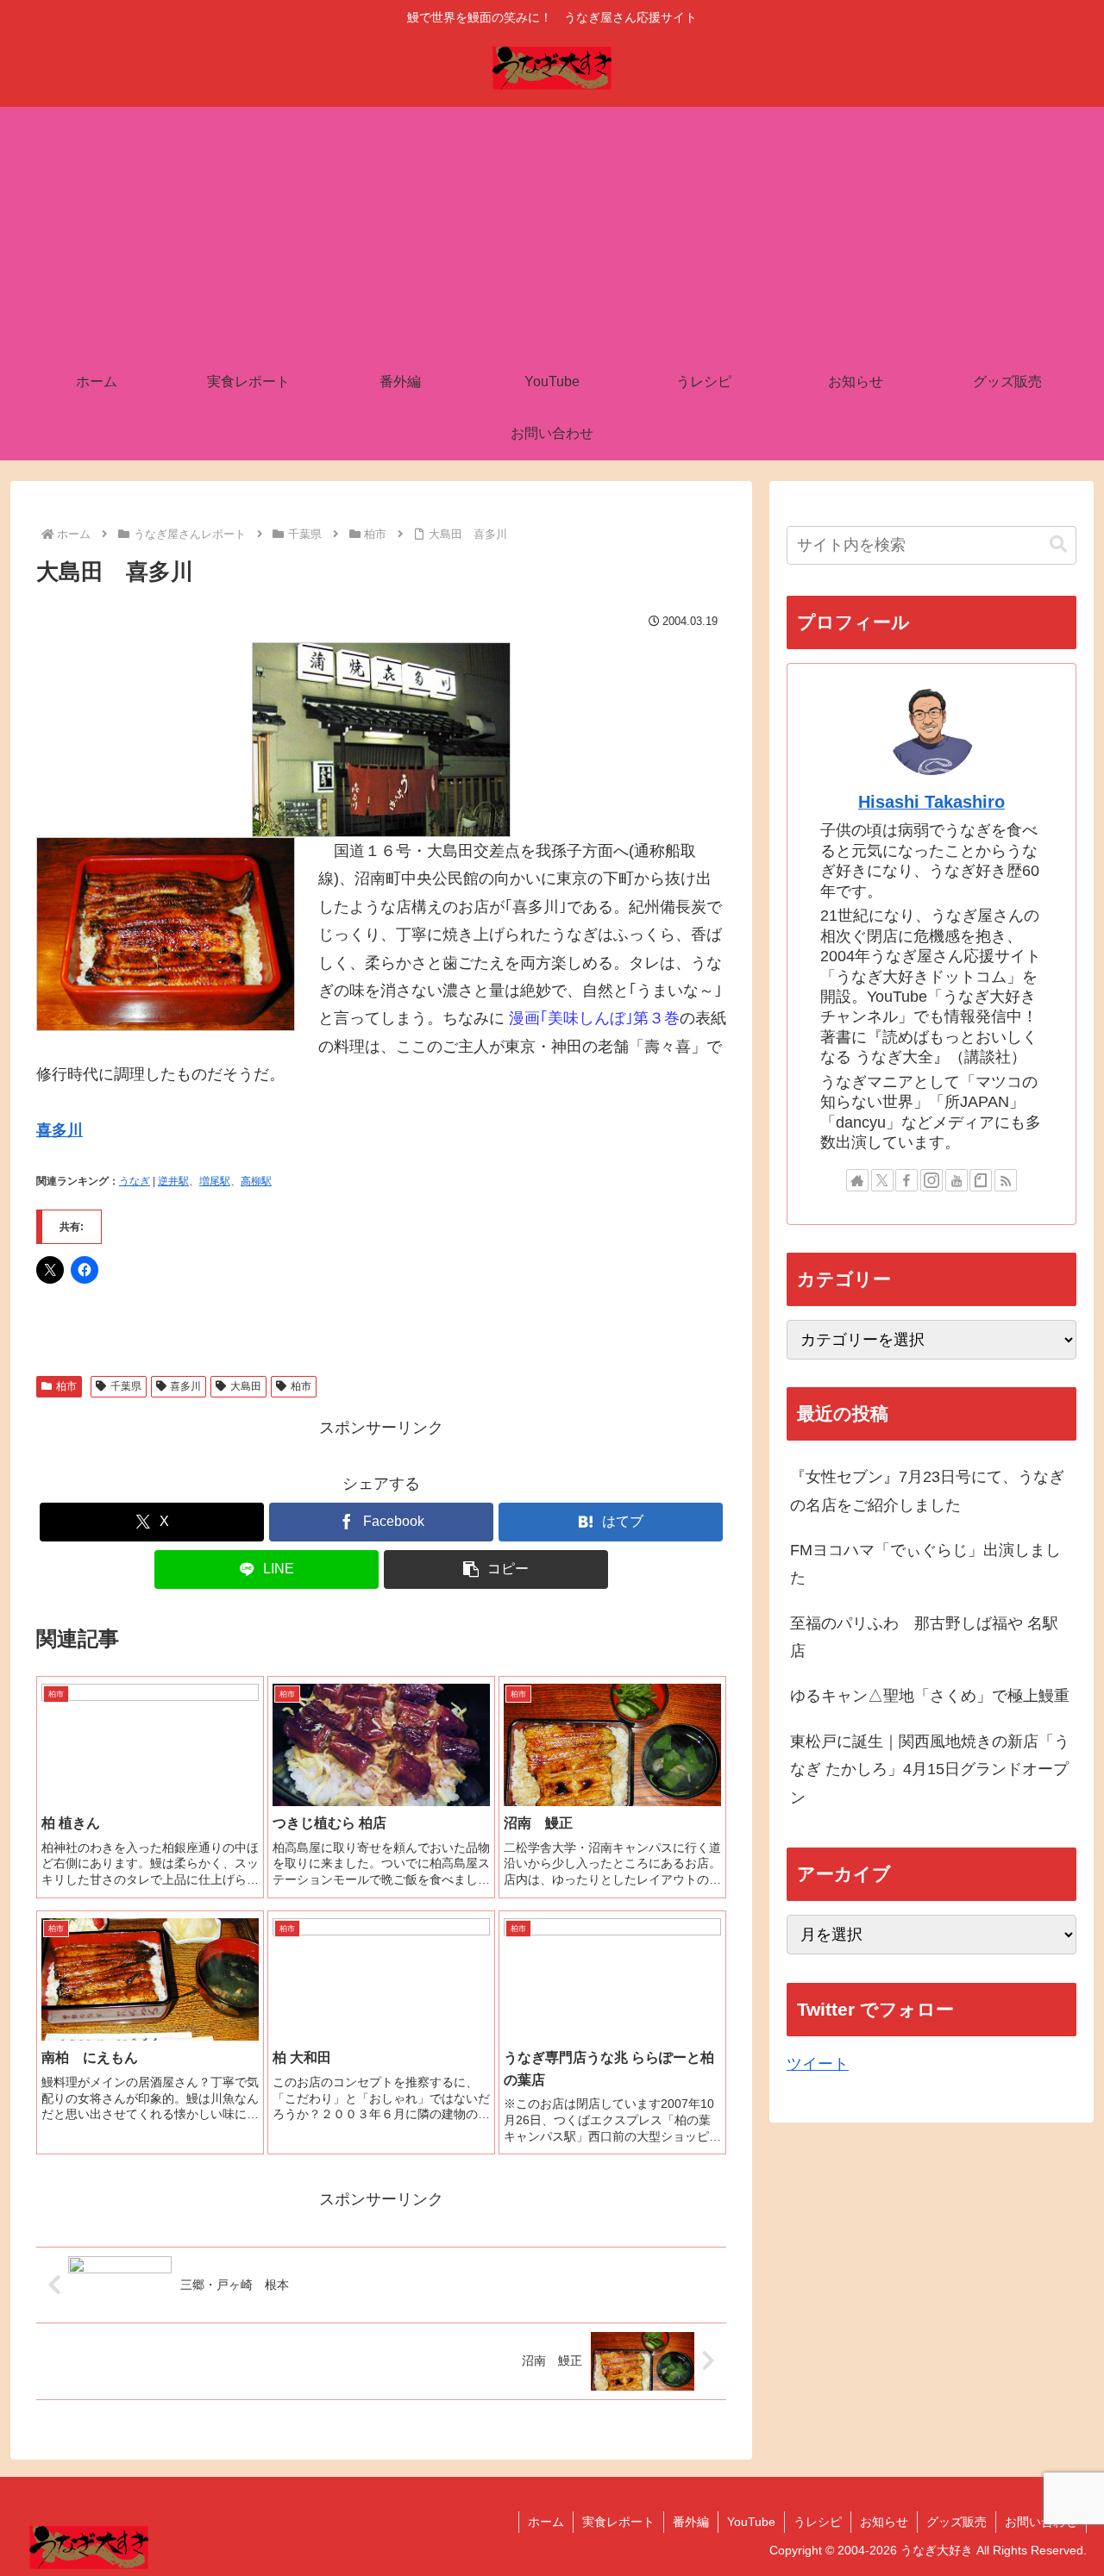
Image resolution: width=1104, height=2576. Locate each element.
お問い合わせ (1041, 2522)
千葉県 (126, 1386)
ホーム (546, 2522)
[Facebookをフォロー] (906, 1180)
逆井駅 (173, 1181)
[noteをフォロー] (981, 1180)
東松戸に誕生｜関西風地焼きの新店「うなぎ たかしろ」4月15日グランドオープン (930, 1769)
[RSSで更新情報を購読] (1006, 1180)
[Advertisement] (552, 228)
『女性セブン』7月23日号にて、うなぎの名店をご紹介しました (927, 1491)
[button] (496, 1569)
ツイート (818, 2064)
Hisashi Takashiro (931, 802)
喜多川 (60, 1130)
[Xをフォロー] (882, 1180)
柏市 (66, 1386)
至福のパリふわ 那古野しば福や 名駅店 (924, 1637)
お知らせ (884, 2522)
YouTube (751, 2522)
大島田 (246, 1386)
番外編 (691, 2522)
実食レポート (618, 2522)
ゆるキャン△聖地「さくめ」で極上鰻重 (930, 1696)
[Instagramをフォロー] (931, 1180)
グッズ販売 (957, 2522)
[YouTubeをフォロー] (957, 1180)
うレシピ (818, 2522)
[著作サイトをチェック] (857, 1180)
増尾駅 (215, 1181)
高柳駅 (256, 1181)
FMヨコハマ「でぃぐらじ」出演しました (925, 1564)
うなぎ (135, 1181)
